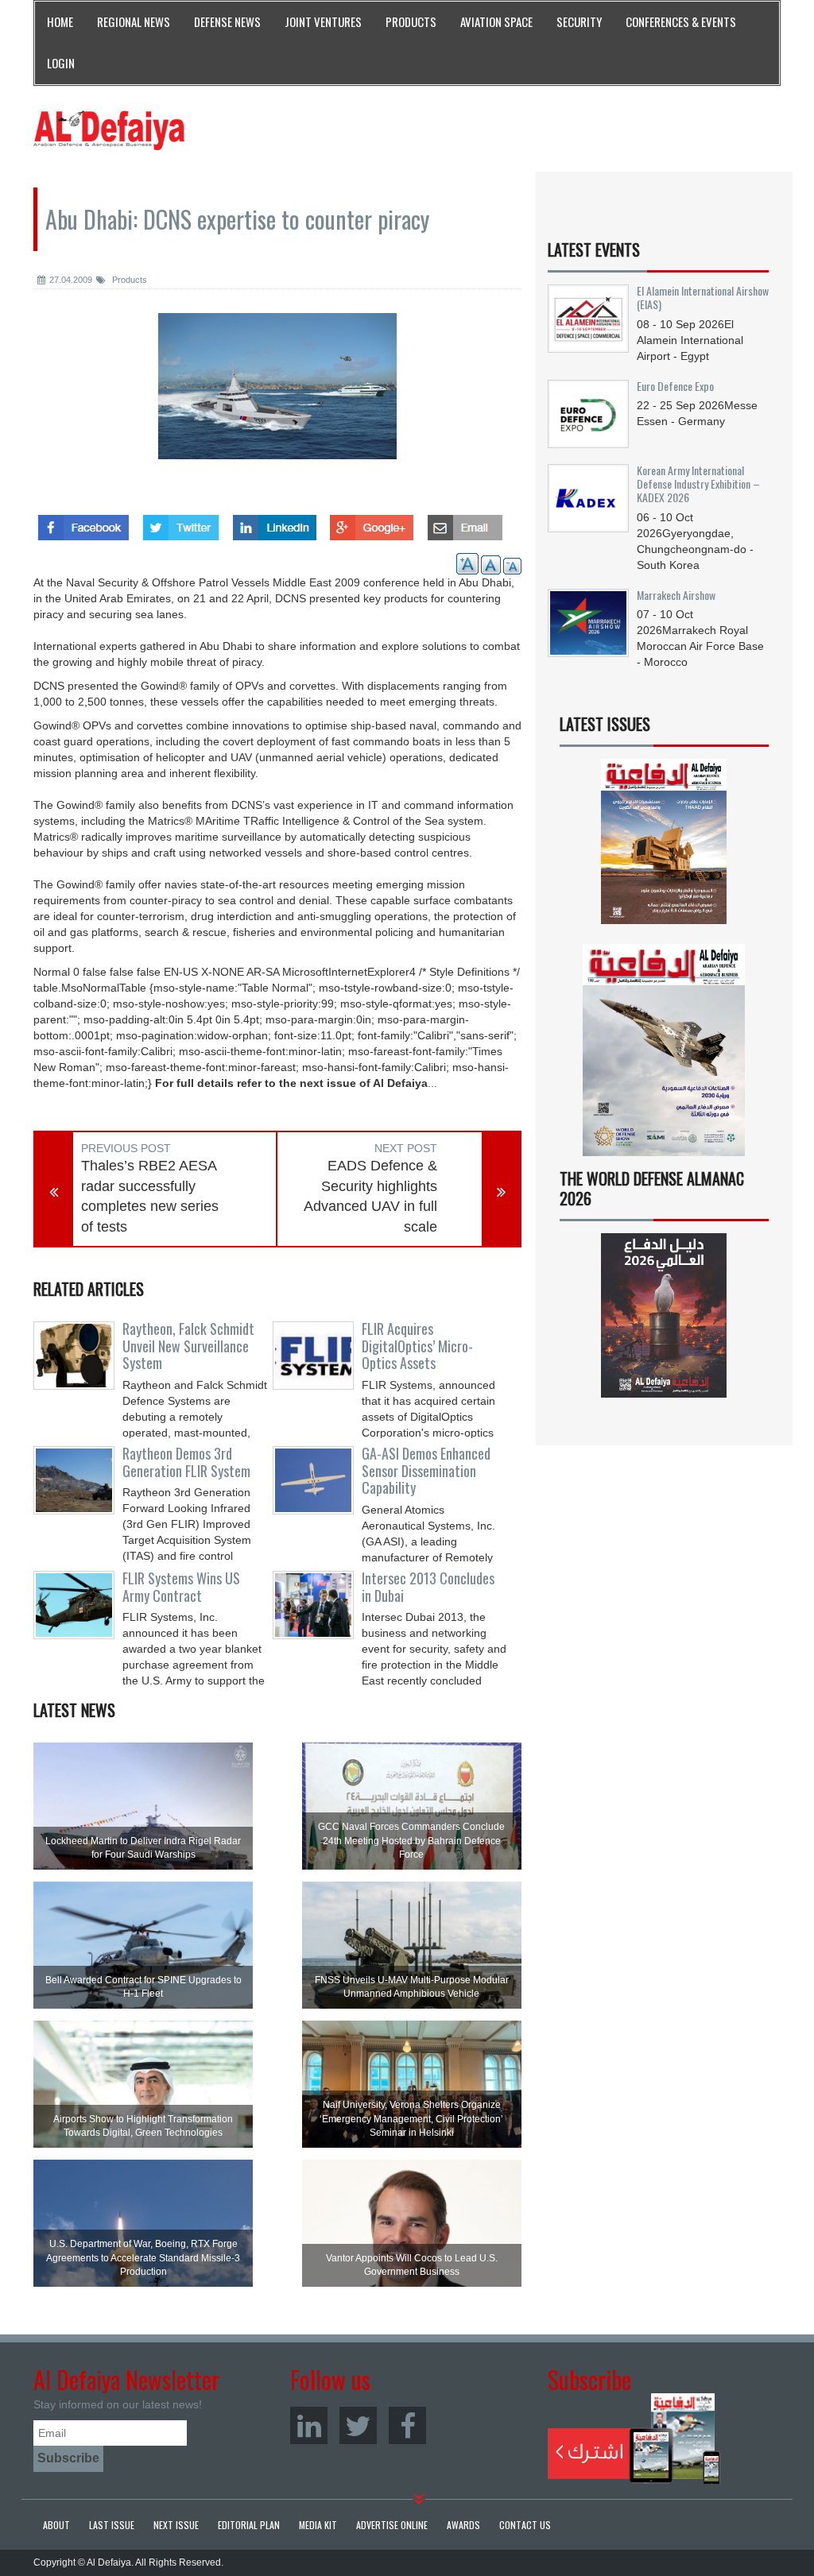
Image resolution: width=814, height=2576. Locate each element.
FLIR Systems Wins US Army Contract (181, 1587)
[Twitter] (358, 2425)
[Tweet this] (181, 523)
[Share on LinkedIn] (275, 523)
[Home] (109, 130)
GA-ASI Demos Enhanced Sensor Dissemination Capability (426, 1471)
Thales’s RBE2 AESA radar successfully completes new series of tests (150, 1196)
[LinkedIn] (309, 2425)
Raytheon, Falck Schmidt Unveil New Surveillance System (188, 1346)
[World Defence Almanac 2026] (664, 1315)
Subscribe (634, 2439)
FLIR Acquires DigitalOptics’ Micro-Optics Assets (417, 1346)
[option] (277, 398)
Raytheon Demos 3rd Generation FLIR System (186, 1462)
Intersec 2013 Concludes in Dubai (428, 1587)
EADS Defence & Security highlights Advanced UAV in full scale (370, 1196)
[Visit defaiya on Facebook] (83, 523)
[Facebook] (407, 2425)
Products (128, 280)
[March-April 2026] (664, 847)
